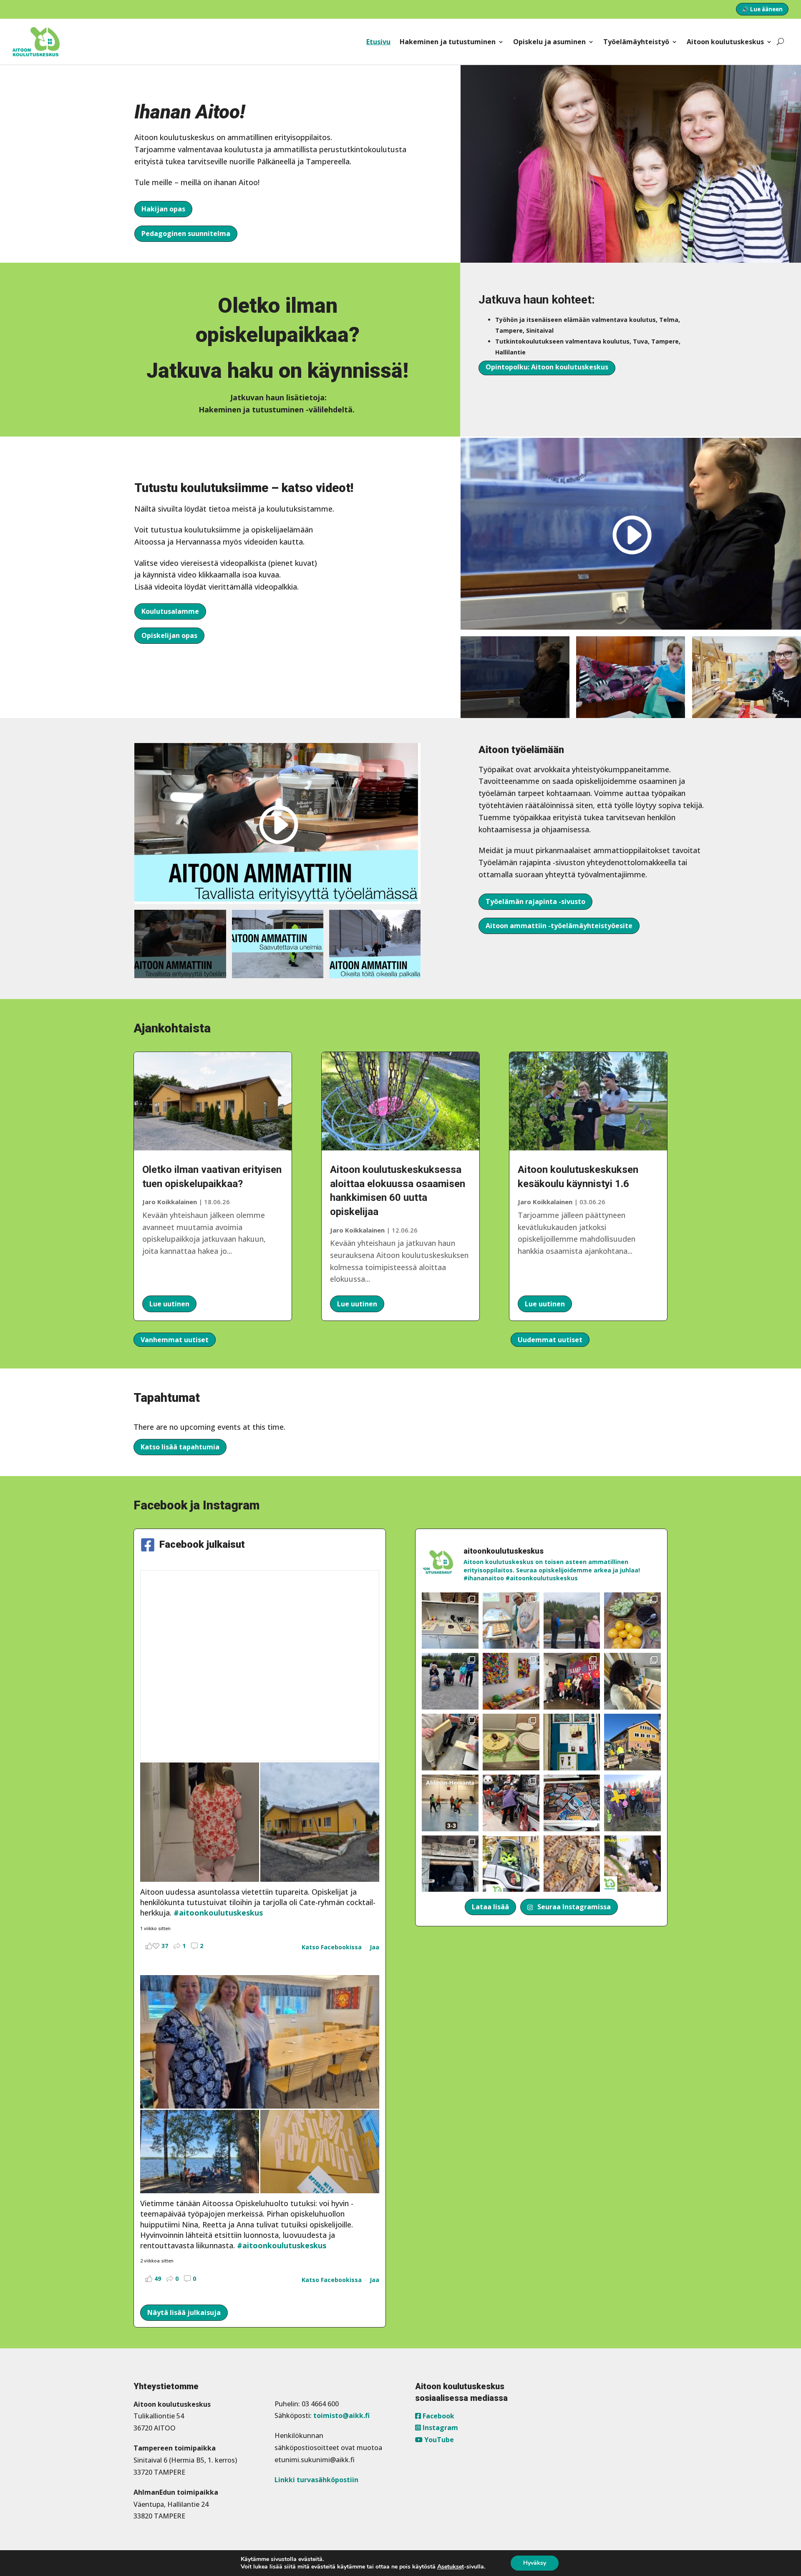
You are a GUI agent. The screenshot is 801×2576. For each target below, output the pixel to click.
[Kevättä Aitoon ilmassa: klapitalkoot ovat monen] (632, 1742)
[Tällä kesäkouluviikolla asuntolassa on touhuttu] (450, 1621)
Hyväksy (535, 2563)
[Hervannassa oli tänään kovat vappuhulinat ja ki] (511, 1681)
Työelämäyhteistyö (636, 42)
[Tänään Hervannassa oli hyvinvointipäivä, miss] (632, 1621)
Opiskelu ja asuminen (549, 42)
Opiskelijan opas (169, 635)
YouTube (438, 2440)
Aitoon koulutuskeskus (725, 42)
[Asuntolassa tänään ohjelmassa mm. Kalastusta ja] (572, 1621)
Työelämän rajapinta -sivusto (535, 901)
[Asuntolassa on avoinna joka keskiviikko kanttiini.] (572, 1742)
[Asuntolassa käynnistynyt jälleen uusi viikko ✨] (511, 1803)
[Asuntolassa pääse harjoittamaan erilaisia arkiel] (632, 1681)
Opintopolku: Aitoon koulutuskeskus (547, 367)
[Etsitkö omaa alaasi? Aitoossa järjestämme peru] (511, 1864)
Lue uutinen (169, 1304)
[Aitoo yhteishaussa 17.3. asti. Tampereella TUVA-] (632, 1864)
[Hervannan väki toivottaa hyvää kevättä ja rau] (511, 1742)
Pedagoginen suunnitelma (186, 233)
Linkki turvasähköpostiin (316, 2480)
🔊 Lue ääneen (762, 9)
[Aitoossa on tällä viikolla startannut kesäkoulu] (511, 1621)
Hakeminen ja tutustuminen (448, 42)
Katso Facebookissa (332, 1947)
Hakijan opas (163, 209)
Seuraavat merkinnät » (628, 1340)
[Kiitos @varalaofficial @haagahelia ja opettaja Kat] (450, 1681)
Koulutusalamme (170, 611)
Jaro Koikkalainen (170, 1202)
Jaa (374, 1947)
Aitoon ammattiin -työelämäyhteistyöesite (559, 926)
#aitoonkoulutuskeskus (218, 1913)
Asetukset (451, 2567)
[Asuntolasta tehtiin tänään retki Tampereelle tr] (572, 1681)
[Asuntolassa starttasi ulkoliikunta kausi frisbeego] (632, 1803)
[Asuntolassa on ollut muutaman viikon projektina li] (450, 1742)
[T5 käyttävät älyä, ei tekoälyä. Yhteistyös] (572, 1803)
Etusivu (378, 42)
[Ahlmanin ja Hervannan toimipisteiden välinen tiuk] (450, 1803)
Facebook (438, 2416)
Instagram (440, 2428)
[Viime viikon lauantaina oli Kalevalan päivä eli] (572, 1864)
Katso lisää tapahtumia (180, 1447)
